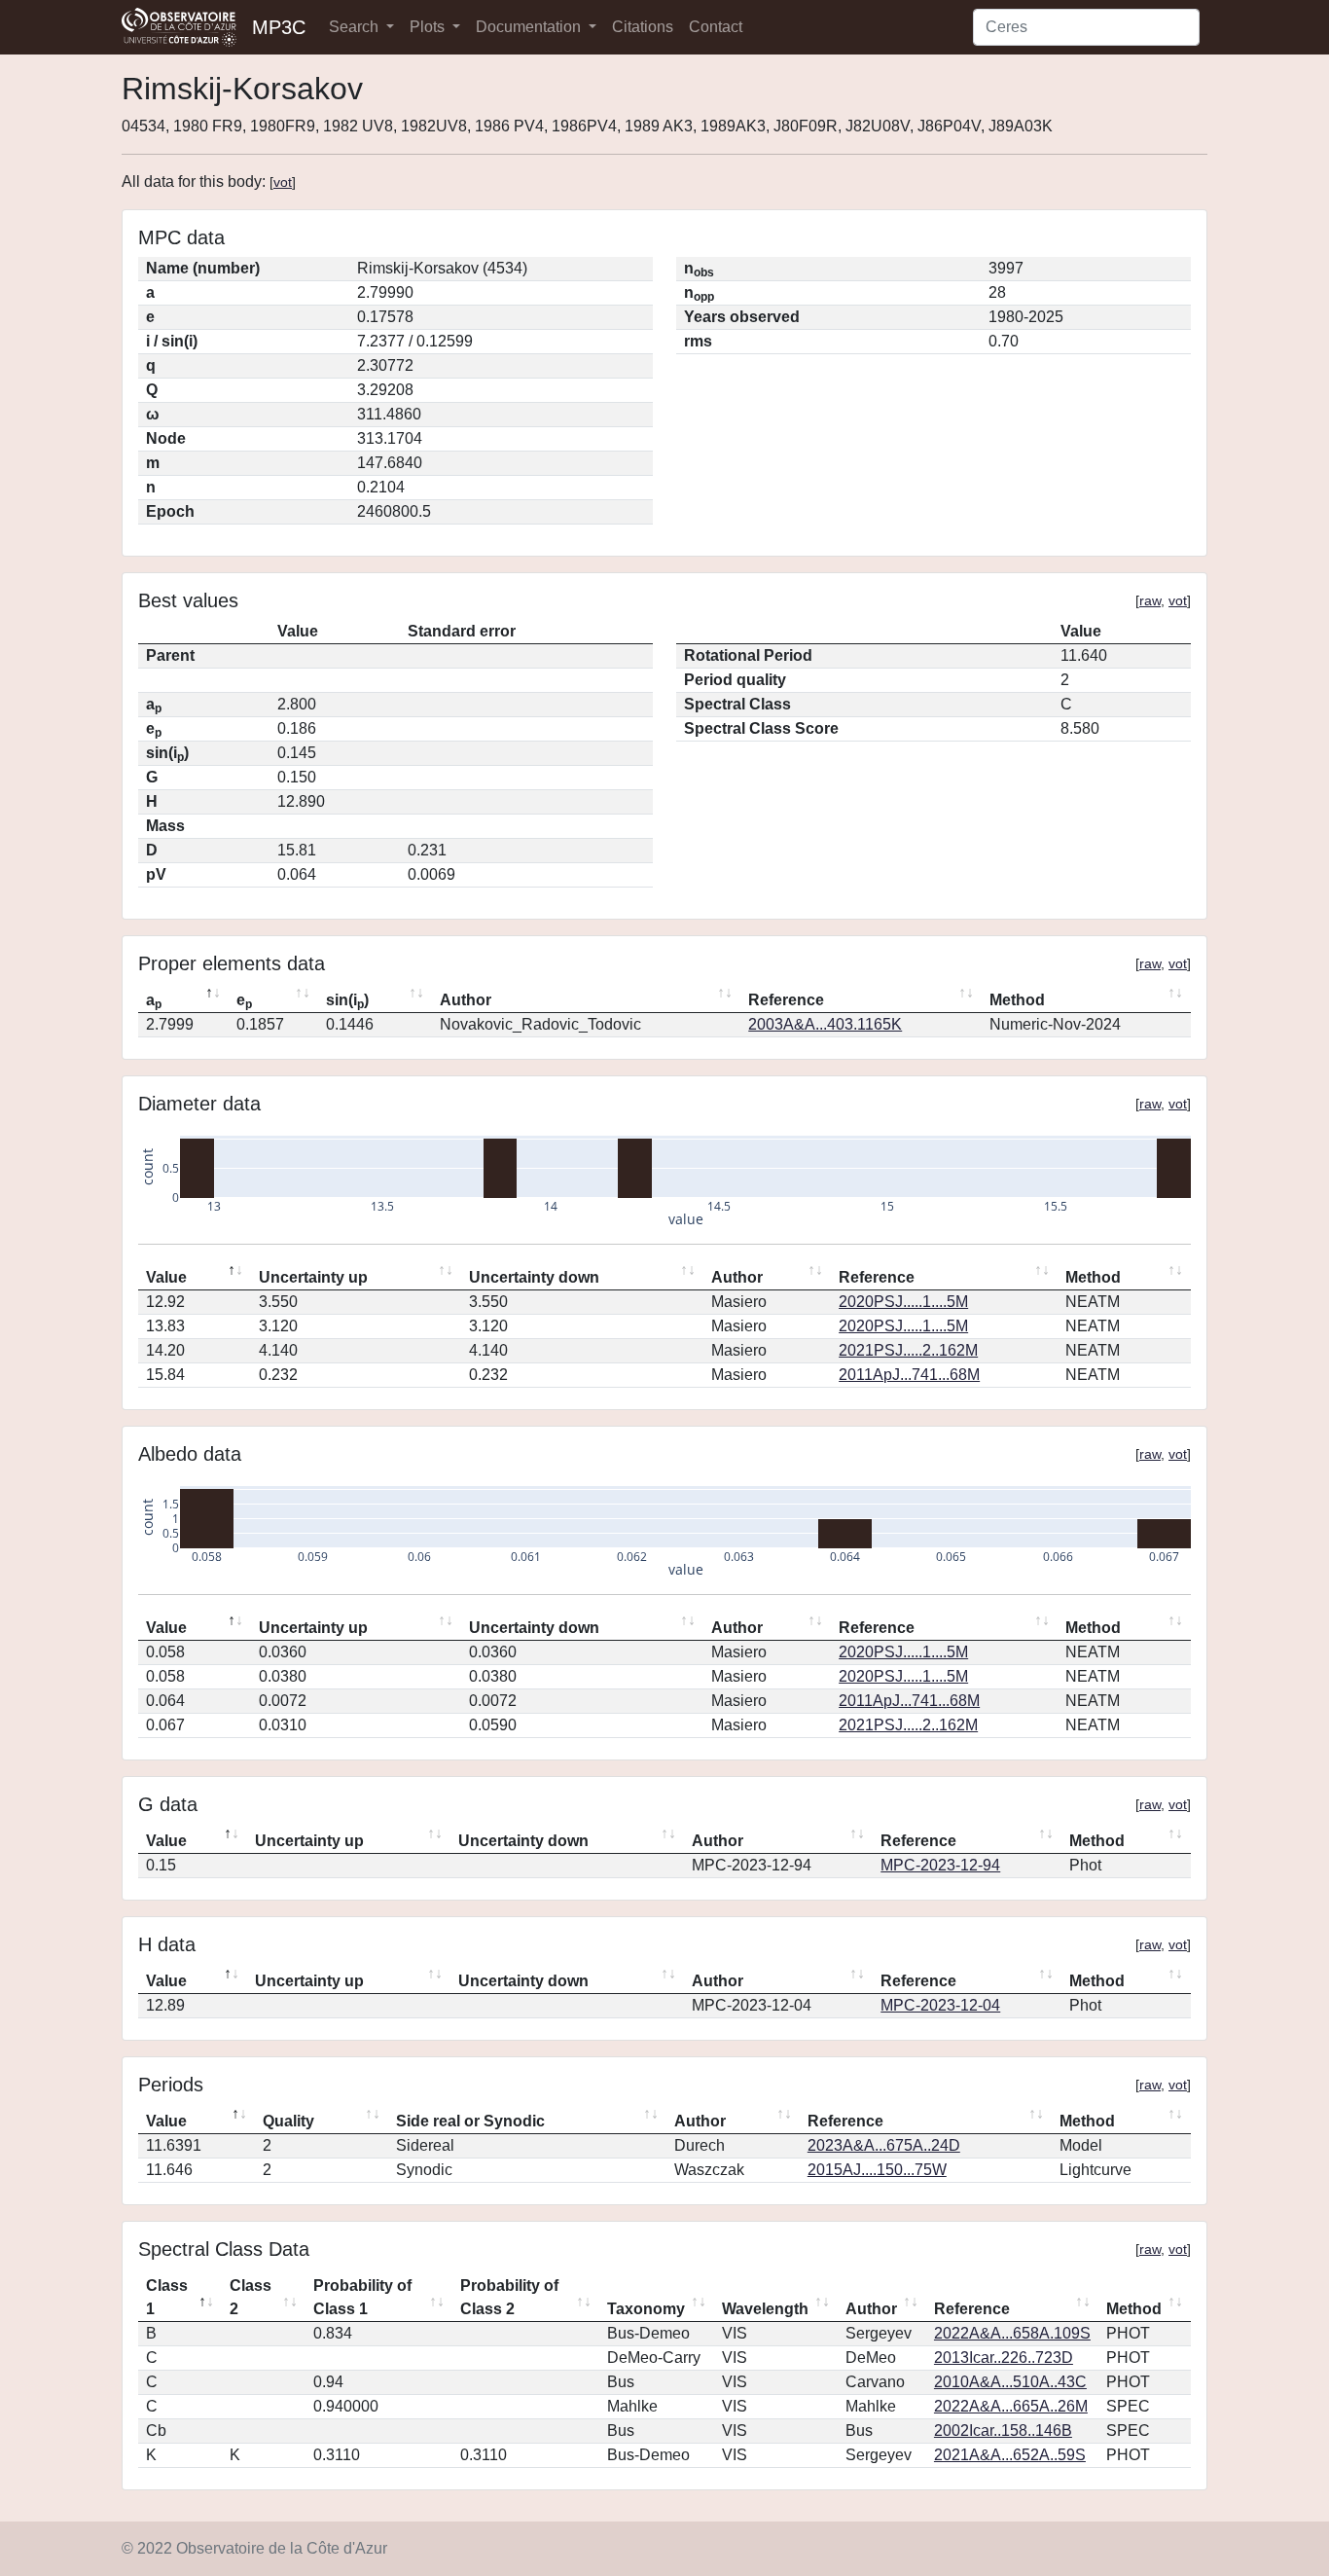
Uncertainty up (313, 1277)
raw (1150, 600)
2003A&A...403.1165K (825, 1024)
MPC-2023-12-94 (940, 1865)
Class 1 (167, 2297)
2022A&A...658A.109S (1012, 2333)
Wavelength (765, 2309)
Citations (643, 27)
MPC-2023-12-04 (940, 2005)
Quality (288, 2121)
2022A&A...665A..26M (1011, 2406)
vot (283, 182)
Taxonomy (646, 2309)
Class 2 (251, 2297)
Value (166, 1277)
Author (466, 1000)
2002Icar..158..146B (1003, 2431)
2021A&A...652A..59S (1010, 2455)
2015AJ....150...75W (877, 2170)
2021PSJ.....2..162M (908, 1350)
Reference (786, 1000)
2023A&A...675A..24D (884, 2145)
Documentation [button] (530, 27)
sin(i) (347, 1001)
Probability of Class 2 (509, 2297)
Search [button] (356, 27)
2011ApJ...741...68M (909, 1375)
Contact (716, 27)
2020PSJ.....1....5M (903, 1302)
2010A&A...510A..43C (1010, 2382)
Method (1017, 1000)
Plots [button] (429, 27)
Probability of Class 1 (362, 2297)
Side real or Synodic (470, 2121)
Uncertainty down (534, 1277)
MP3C (279, 27)
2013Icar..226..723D (1004, 2358)
